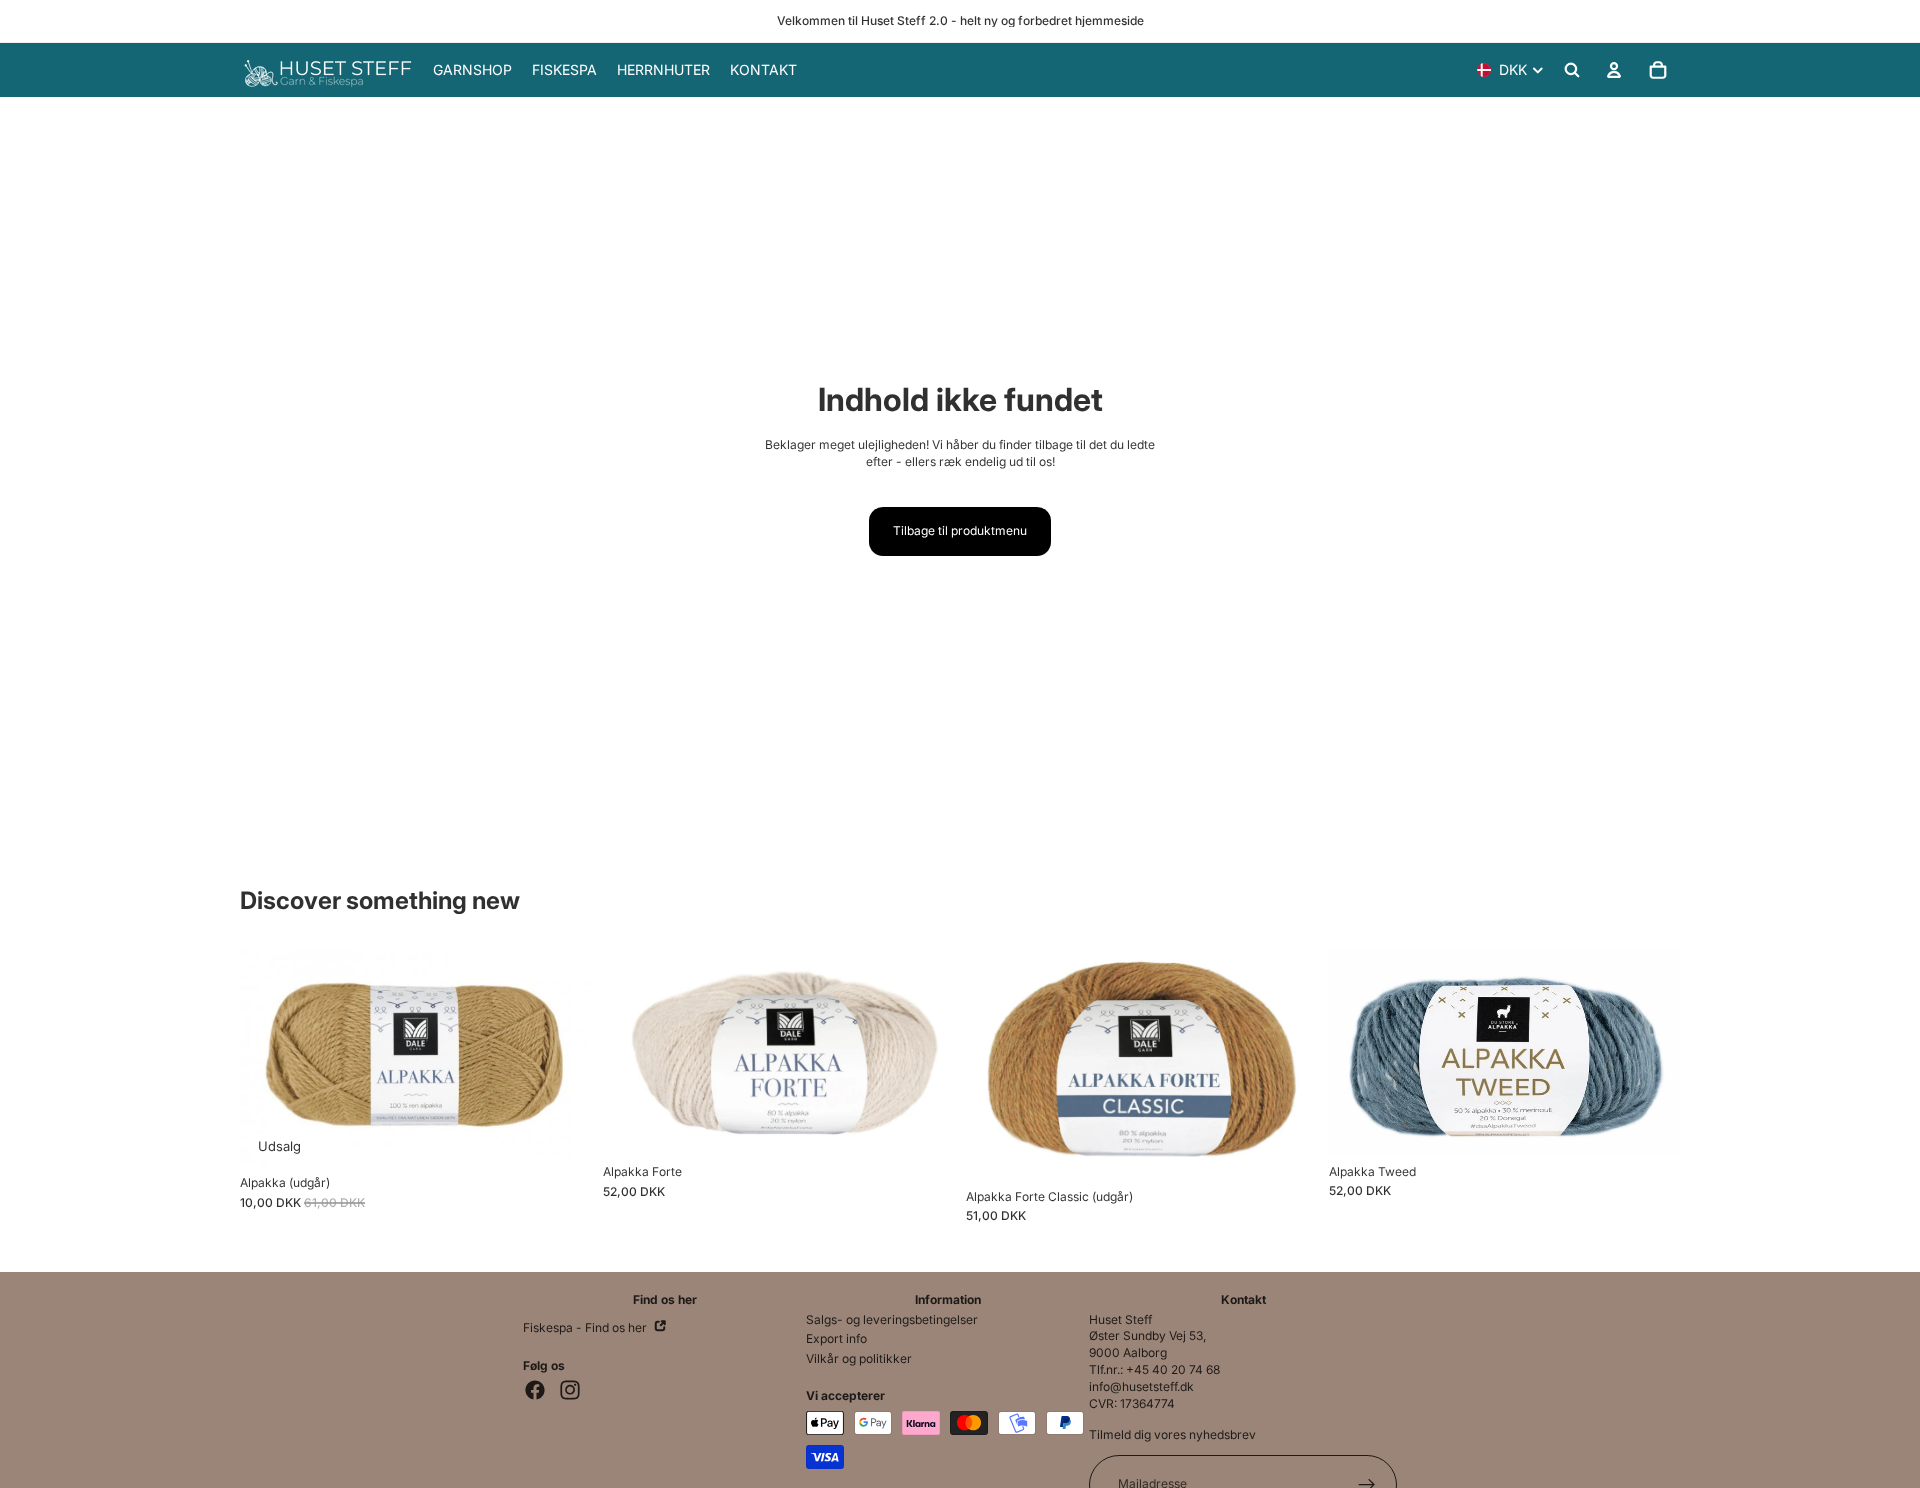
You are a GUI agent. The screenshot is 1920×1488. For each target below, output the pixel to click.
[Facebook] (535, 1390)
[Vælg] (560, 1137)
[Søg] (1572, 70)
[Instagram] (570, 1390)
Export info (836, 1338)
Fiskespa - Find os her (586, 1327)
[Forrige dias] (633, 1053)
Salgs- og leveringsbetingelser (892, 1319)
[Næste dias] (924, 1053)
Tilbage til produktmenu (960, 530)
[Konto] (1614, 70)
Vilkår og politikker (859, 1358)
